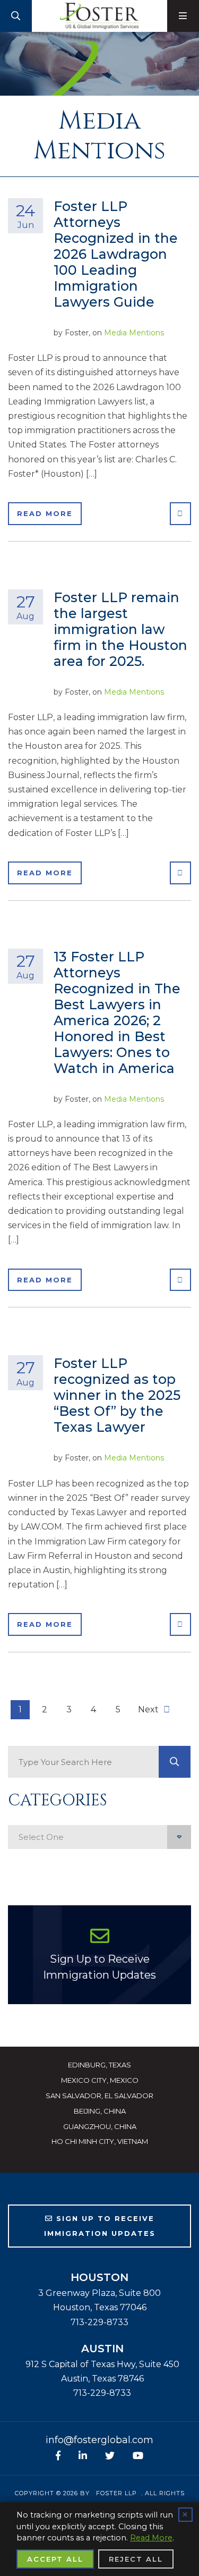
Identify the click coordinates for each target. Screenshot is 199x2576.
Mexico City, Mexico (100, 2080)
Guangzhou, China (100, 2126)
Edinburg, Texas (99, 2065)
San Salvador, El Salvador (99, 2096)
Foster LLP (116, 2493)
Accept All (55, 2559)
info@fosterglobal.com (99, 2440)
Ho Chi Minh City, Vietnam (100, 2141)
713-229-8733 (99, 2322)
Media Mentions (134, 333)
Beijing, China (100, 2111)
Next (149, 1709)
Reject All (136, 2559)
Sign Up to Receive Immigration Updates (99, 1967)
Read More (45, 513)
